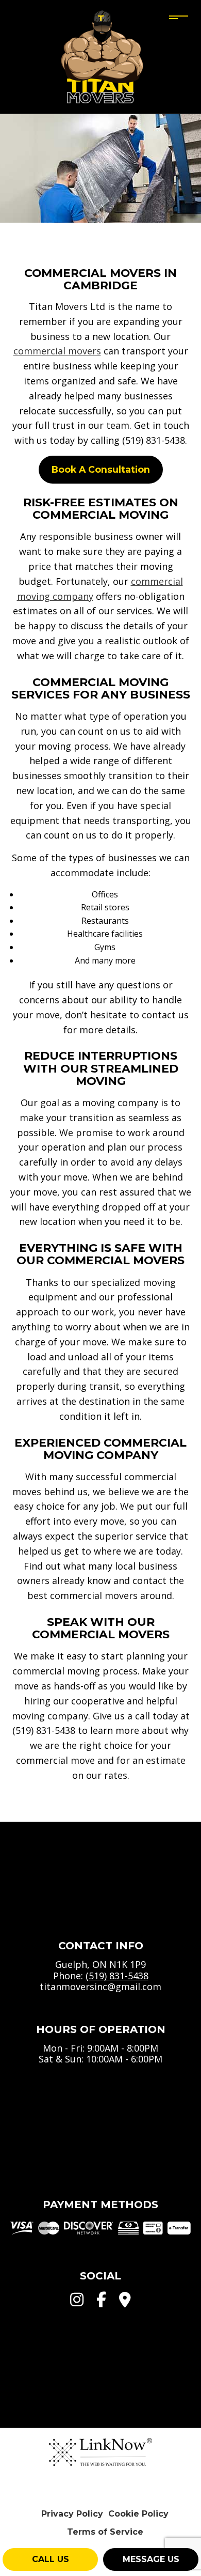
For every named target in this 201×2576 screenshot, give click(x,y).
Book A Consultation (101, 469)
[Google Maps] (125, 2302)
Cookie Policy (138, 2514)
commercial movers (57, 351)
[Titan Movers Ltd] (101, 56)
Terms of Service (105, 2532)
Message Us (151, 2559)
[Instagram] (77, 2302)
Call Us (51, 2559)
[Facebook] (101, 2302)
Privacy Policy (72, 2514)
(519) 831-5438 (117, 1976)
